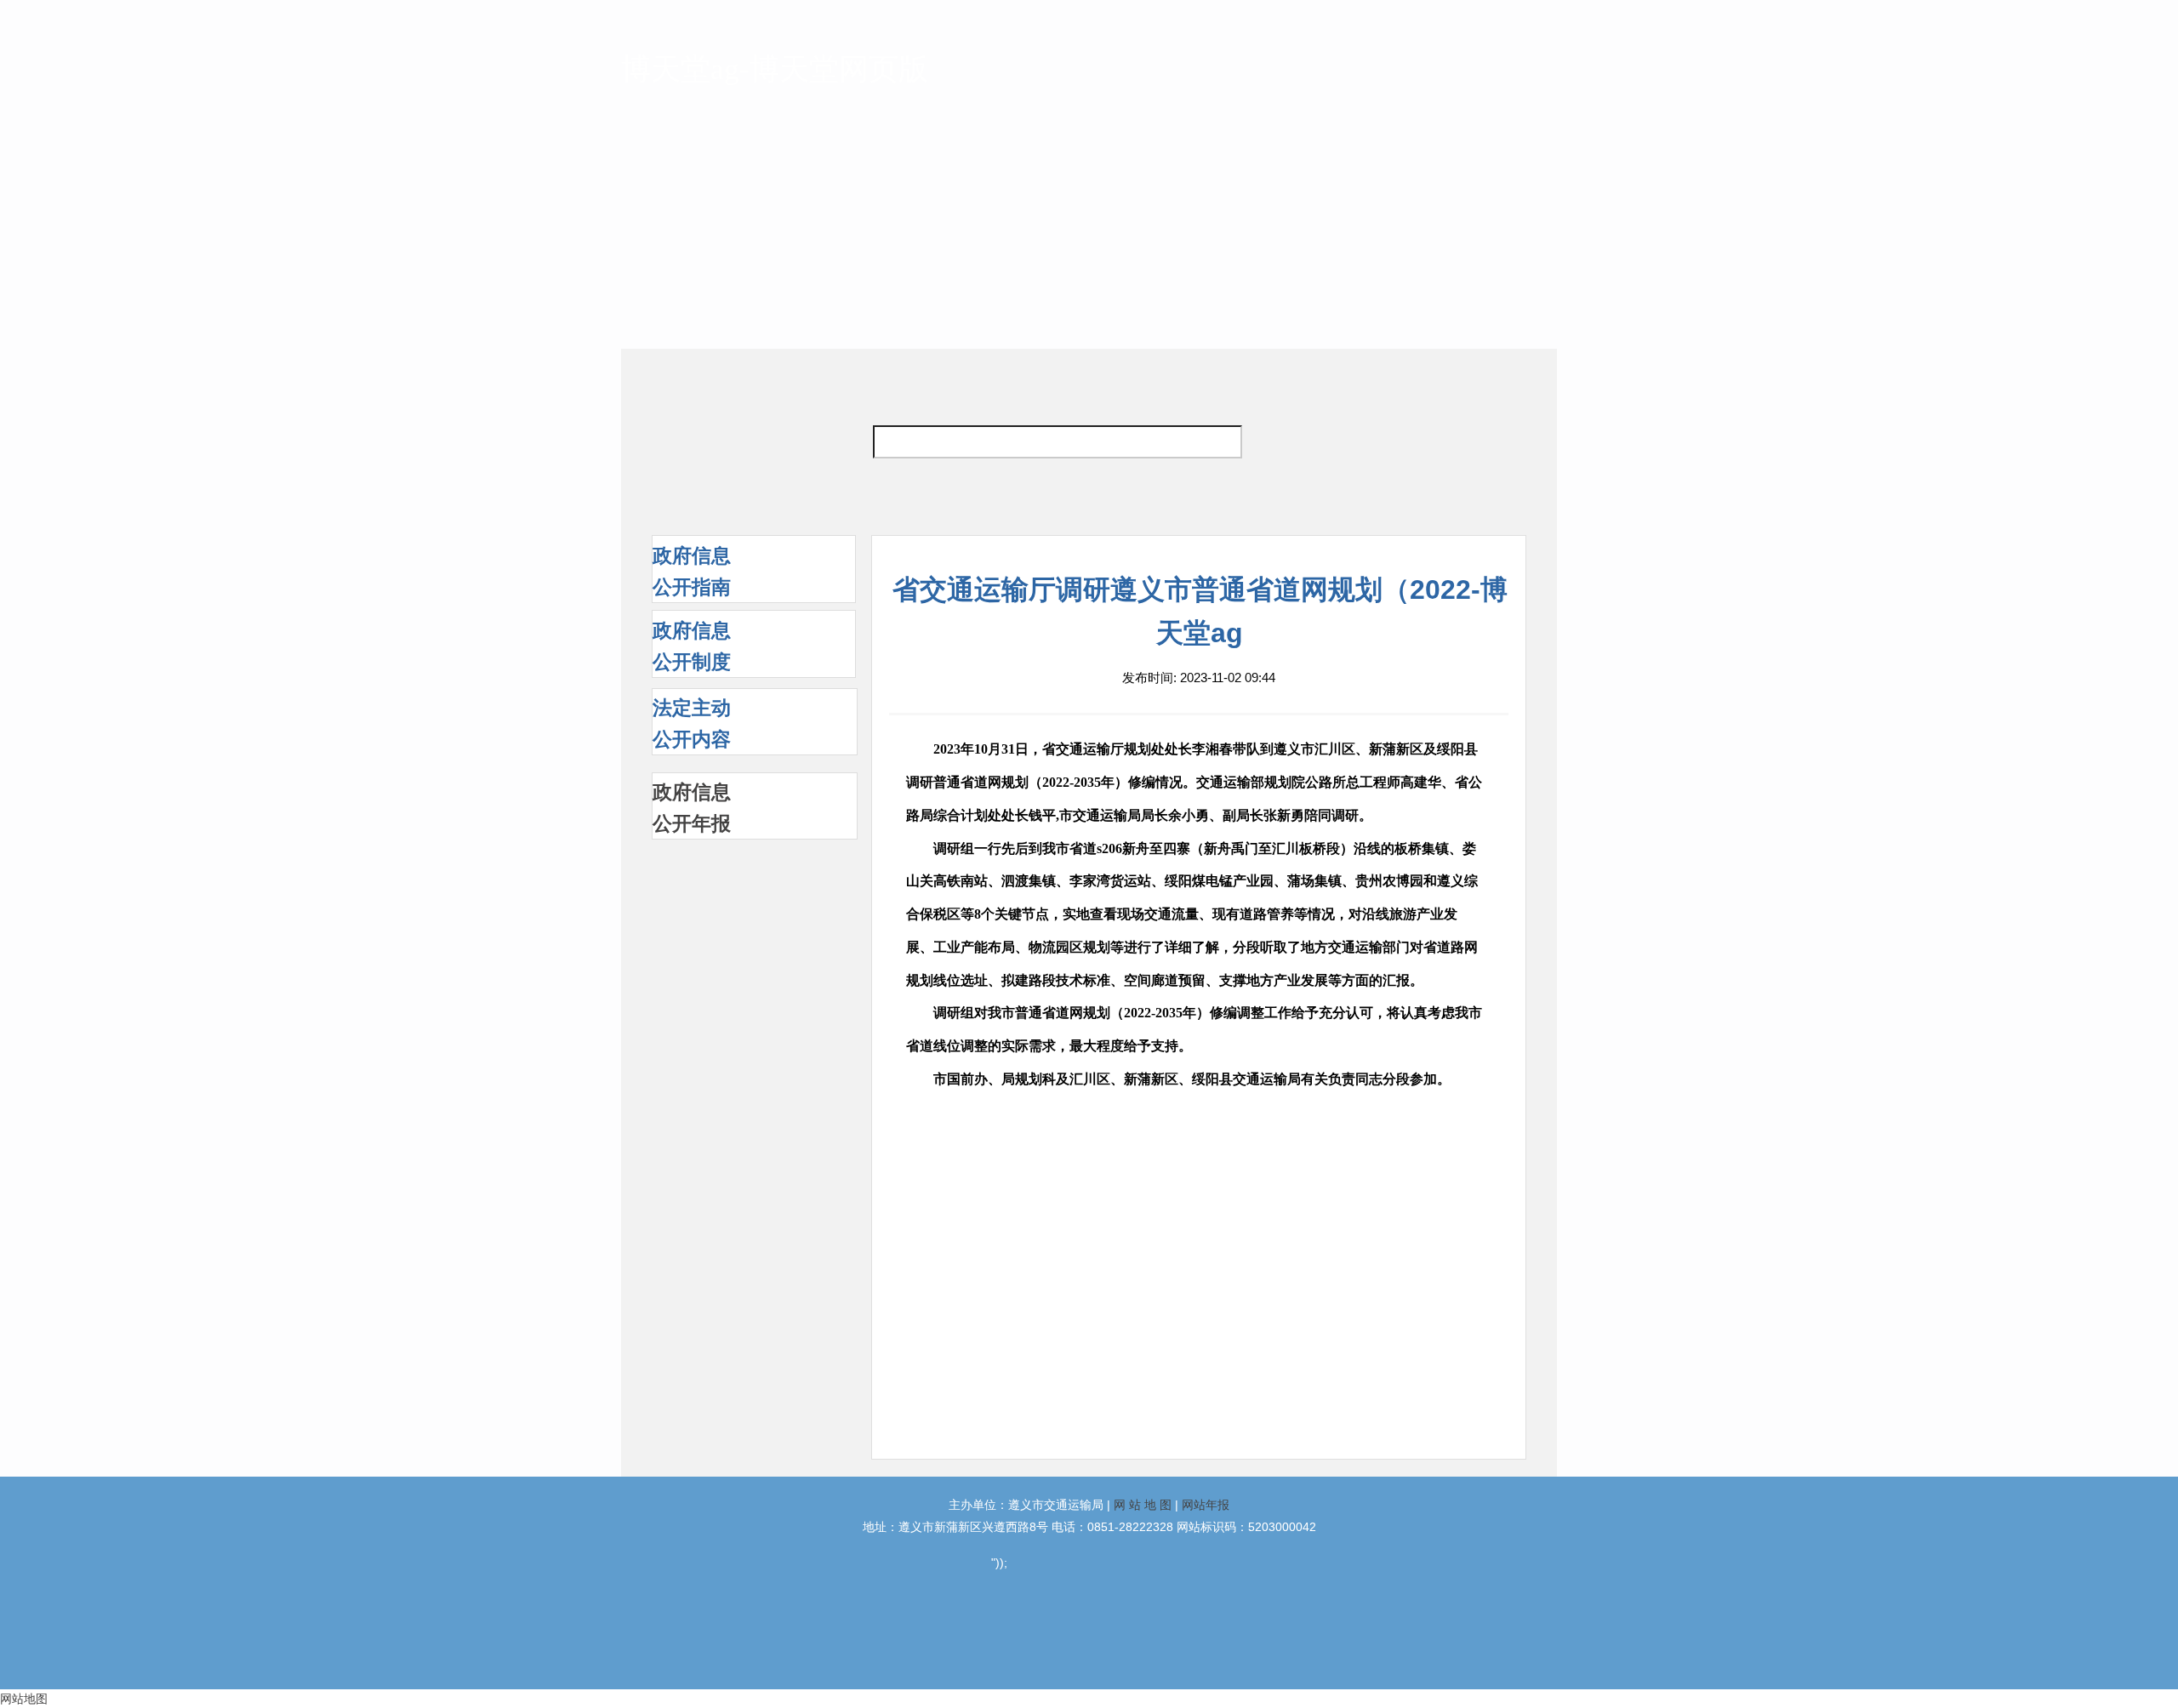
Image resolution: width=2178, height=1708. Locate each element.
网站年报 (1206, 1505)
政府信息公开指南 (692, 571)
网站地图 (24, 1699)
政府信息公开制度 (692, 646)
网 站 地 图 (1143, 1505)
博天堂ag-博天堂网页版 (775, 69)
